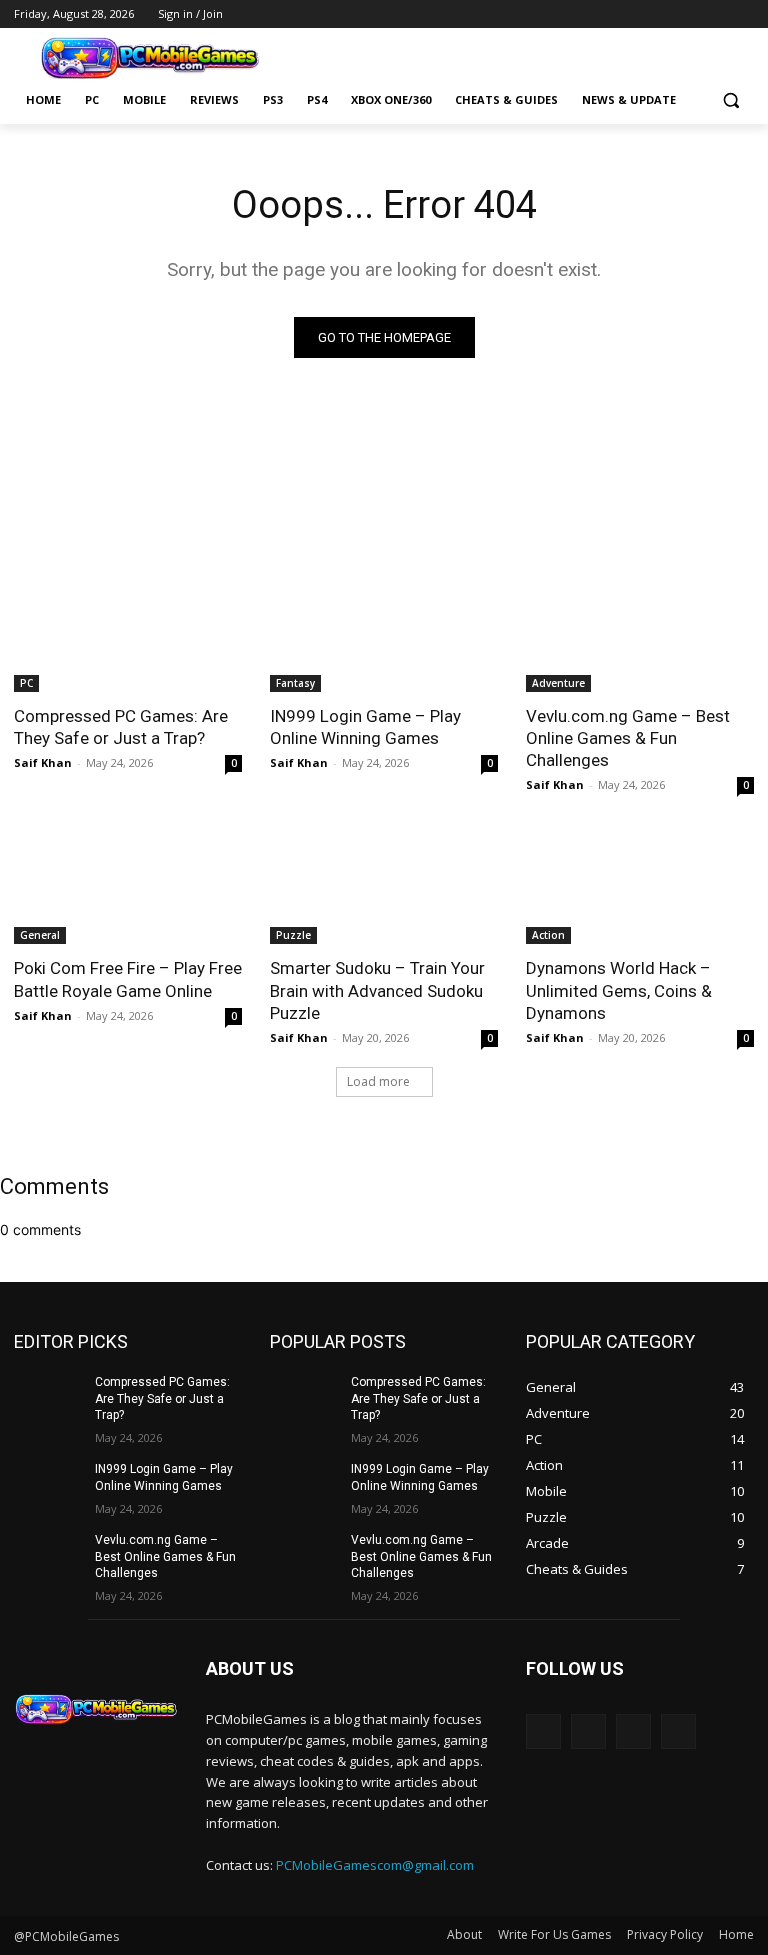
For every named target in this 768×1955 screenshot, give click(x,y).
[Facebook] (659, 14)
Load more (378, 1081)
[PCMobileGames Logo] (150, 58)
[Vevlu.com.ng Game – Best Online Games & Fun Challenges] (640, 635)
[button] (730, 100)
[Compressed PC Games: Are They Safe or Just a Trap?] (128, 635)
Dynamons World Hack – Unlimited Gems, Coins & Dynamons (619, 990)
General (40, 935)
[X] (742, 14)
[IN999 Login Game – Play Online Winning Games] (384, 635)
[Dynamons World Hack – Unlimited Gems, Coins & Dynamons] (640, 887)
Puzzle (293, 935)
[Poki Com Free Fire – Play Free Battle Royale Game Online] (128, 887)
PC (26, 683)
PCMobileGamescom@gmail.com (375, 1865)
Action (548, 935)
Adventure (558, 683)
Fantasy (295, 683)
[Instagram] (687, 14)
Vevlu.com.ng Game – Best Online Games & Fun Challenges (628, 738)
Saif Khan (43, 762)
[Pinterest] (714, 14)
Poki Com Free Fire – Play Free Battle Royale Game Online (128, 979)
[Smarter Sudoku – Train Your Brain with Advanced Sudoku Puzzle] (384, 887)
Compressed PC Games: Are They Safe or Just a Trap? (121, 727)
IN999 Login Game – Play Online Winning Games (365, 727)
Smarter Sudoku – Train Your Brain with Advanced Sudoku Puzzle (377, 990)
